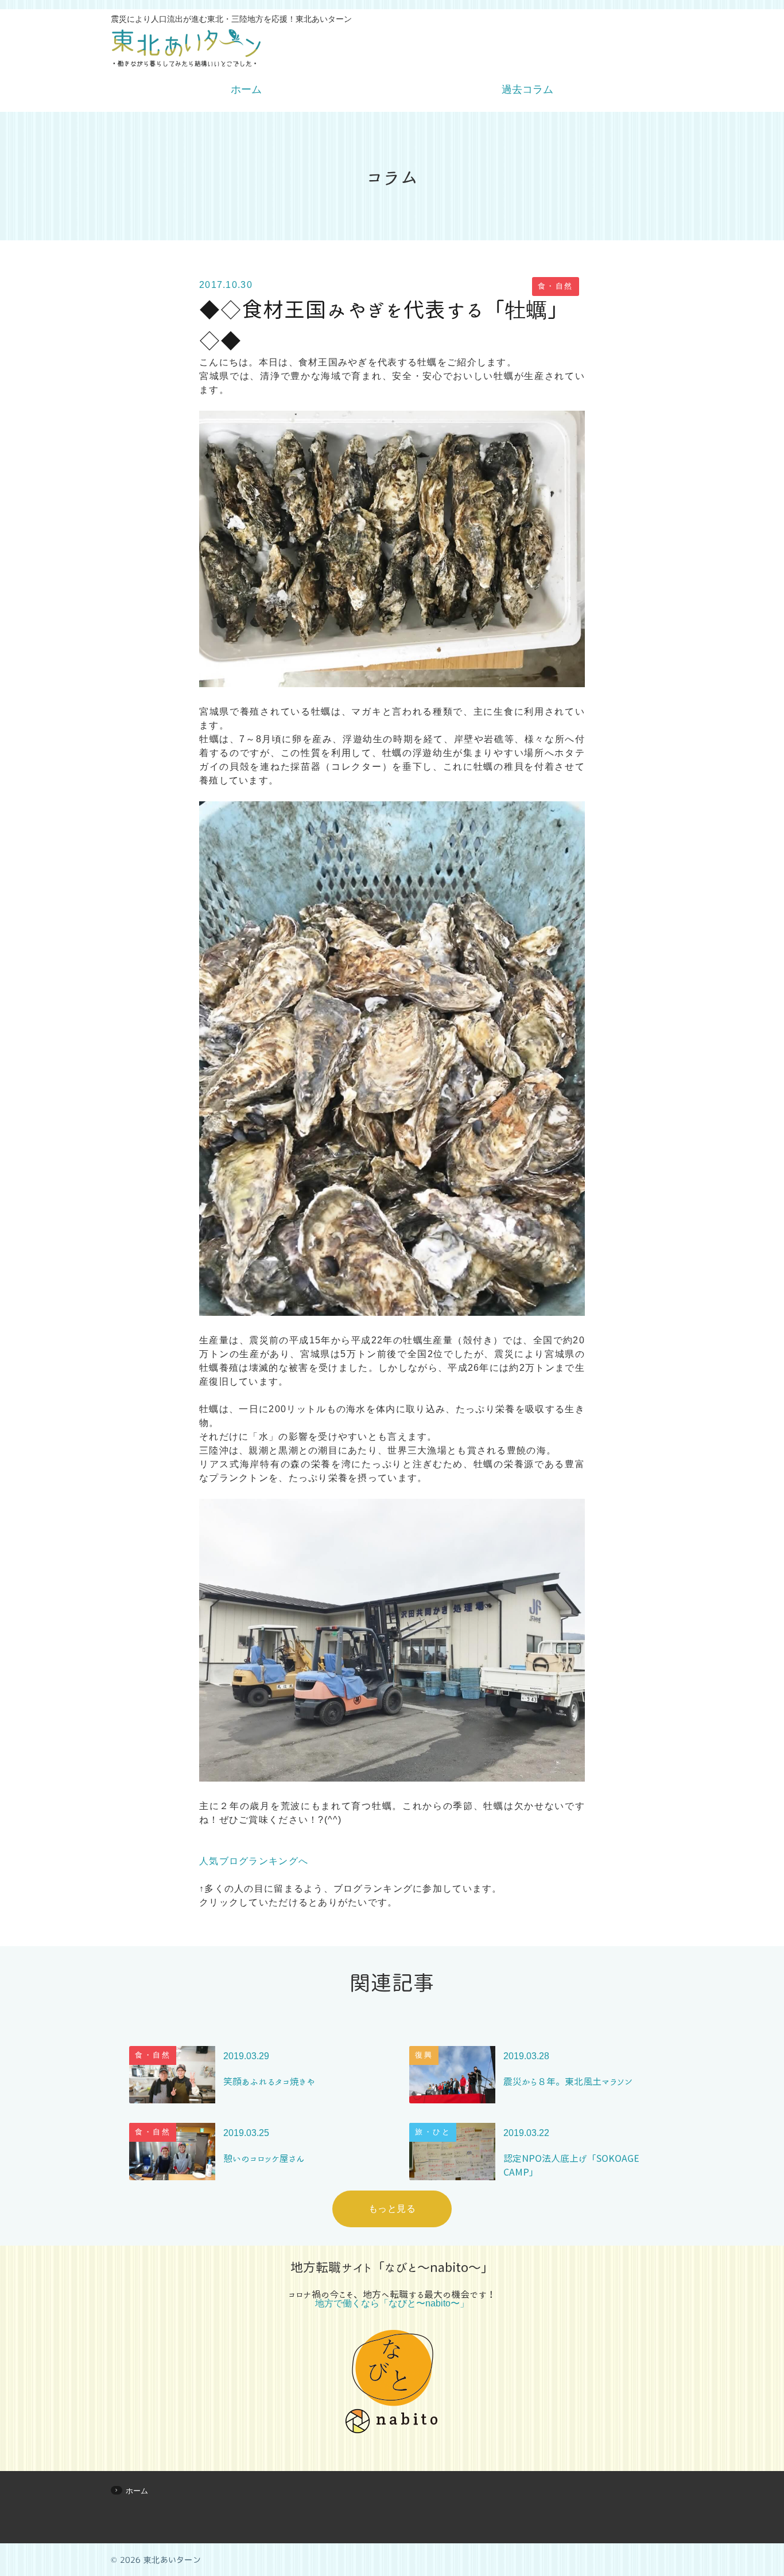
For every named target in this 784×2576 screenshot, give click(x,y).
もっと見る (392, 2209)
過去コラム (527, 89)
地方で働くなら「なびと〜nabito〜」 (392, 2304)
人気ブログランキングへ (254, 1861)
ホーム (246, 89)
